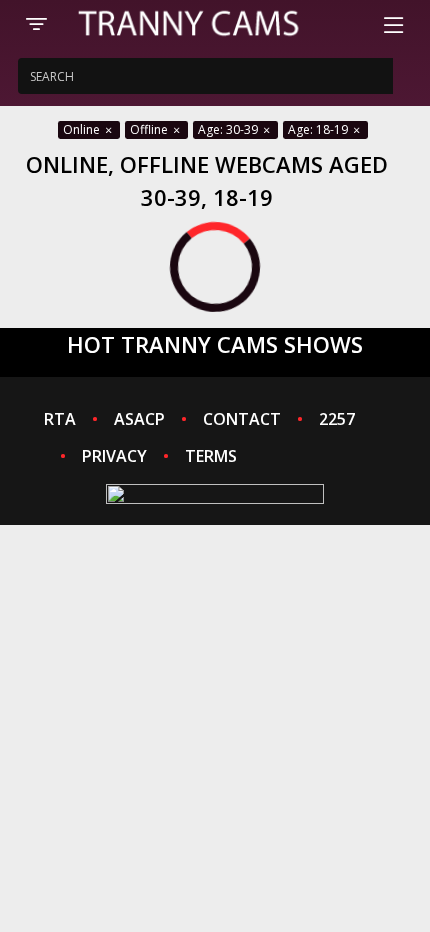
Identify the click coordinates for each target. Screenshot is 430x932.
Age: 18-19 (319, 129)
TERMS (211, 456)
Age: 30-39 (229, 129)
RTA (60, 419)
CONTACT (242, 419)
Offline (150, 129)
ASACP (139, 419)
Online (83, 129)
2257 (337, 419)
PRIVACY (114, 456)
